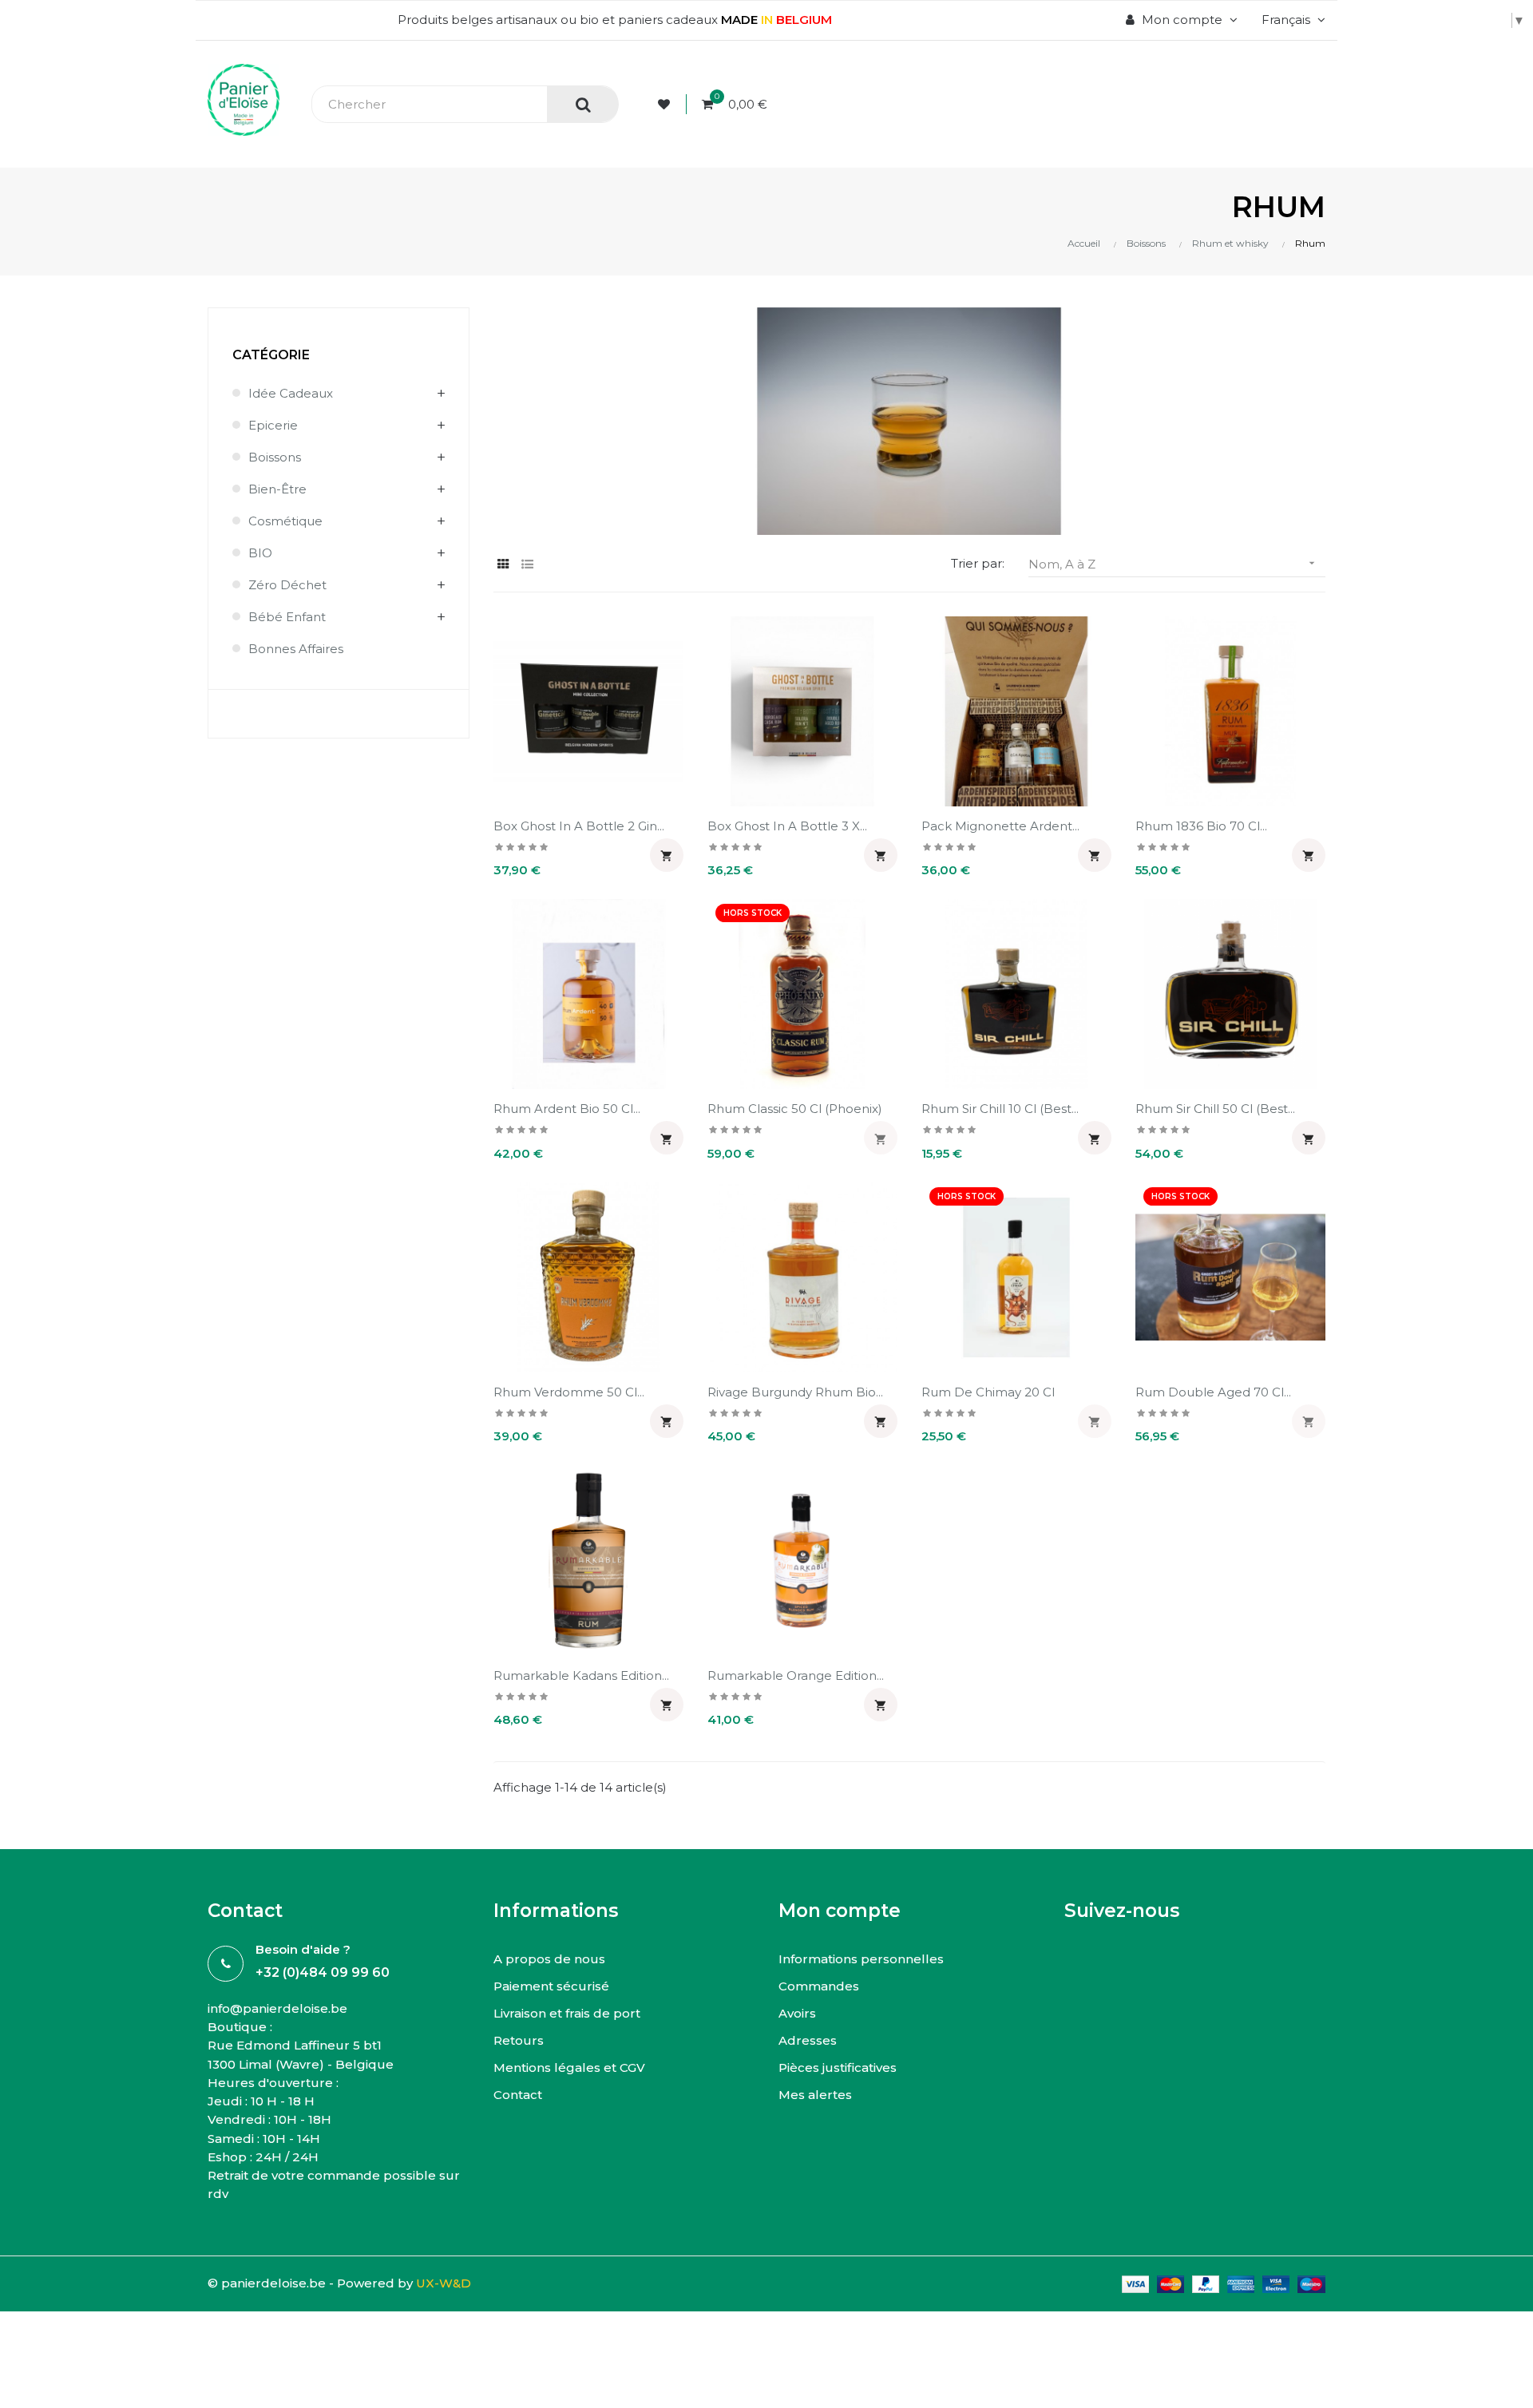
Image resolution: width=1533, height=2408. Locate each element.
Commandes (819, 1986)
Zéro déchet (287, 585)
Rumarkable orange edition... (796, 1675)
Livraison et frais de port (567, 2013)
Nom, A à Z (1173, 564)
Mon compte (840, 1911)
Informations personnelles (861, 1959)
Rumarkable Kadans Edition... (581, 1675)
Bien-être (277, 489)
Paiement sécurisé (551, 1986)
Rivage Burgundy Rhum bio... (795, 1392)
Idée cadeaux (291, 393)
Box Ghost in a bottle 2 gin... (579, 826)
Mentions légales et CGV (569, 2067)
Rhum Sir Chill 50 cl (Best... (1215, 1109)
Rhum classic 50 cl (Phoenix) (795, 1109)
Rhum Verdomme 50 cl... (569, 1392)
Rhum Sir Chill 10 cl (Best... (1000, 1109)
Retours (519, 2040)
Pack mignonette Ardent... (1000, 826)
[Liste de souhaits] (666, 104)
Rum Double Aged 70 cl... (1213, 1392)
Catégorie (271, 355)
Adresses (808, 2040)
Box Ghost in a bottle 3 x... (787, 826)
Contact (518, 2095)
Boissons (275, 457)
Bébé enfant (287, 617)
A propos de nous (549, 1959)
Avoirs (797, 2013)
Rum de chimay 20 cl (988, 1392)
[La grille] (503, 564)
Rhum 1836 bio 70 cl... (1201, 826)
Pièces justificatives (838, 2067)
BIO (260, 553)
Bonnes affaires (296, 649)
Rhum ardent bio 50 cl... (567, 1109)
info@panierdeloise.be (277, 2008)
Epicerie (273, 425)
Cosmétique (285, 521)
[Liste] (527, 564)
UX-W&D (444, 2283)
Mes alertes (815, 2095)
